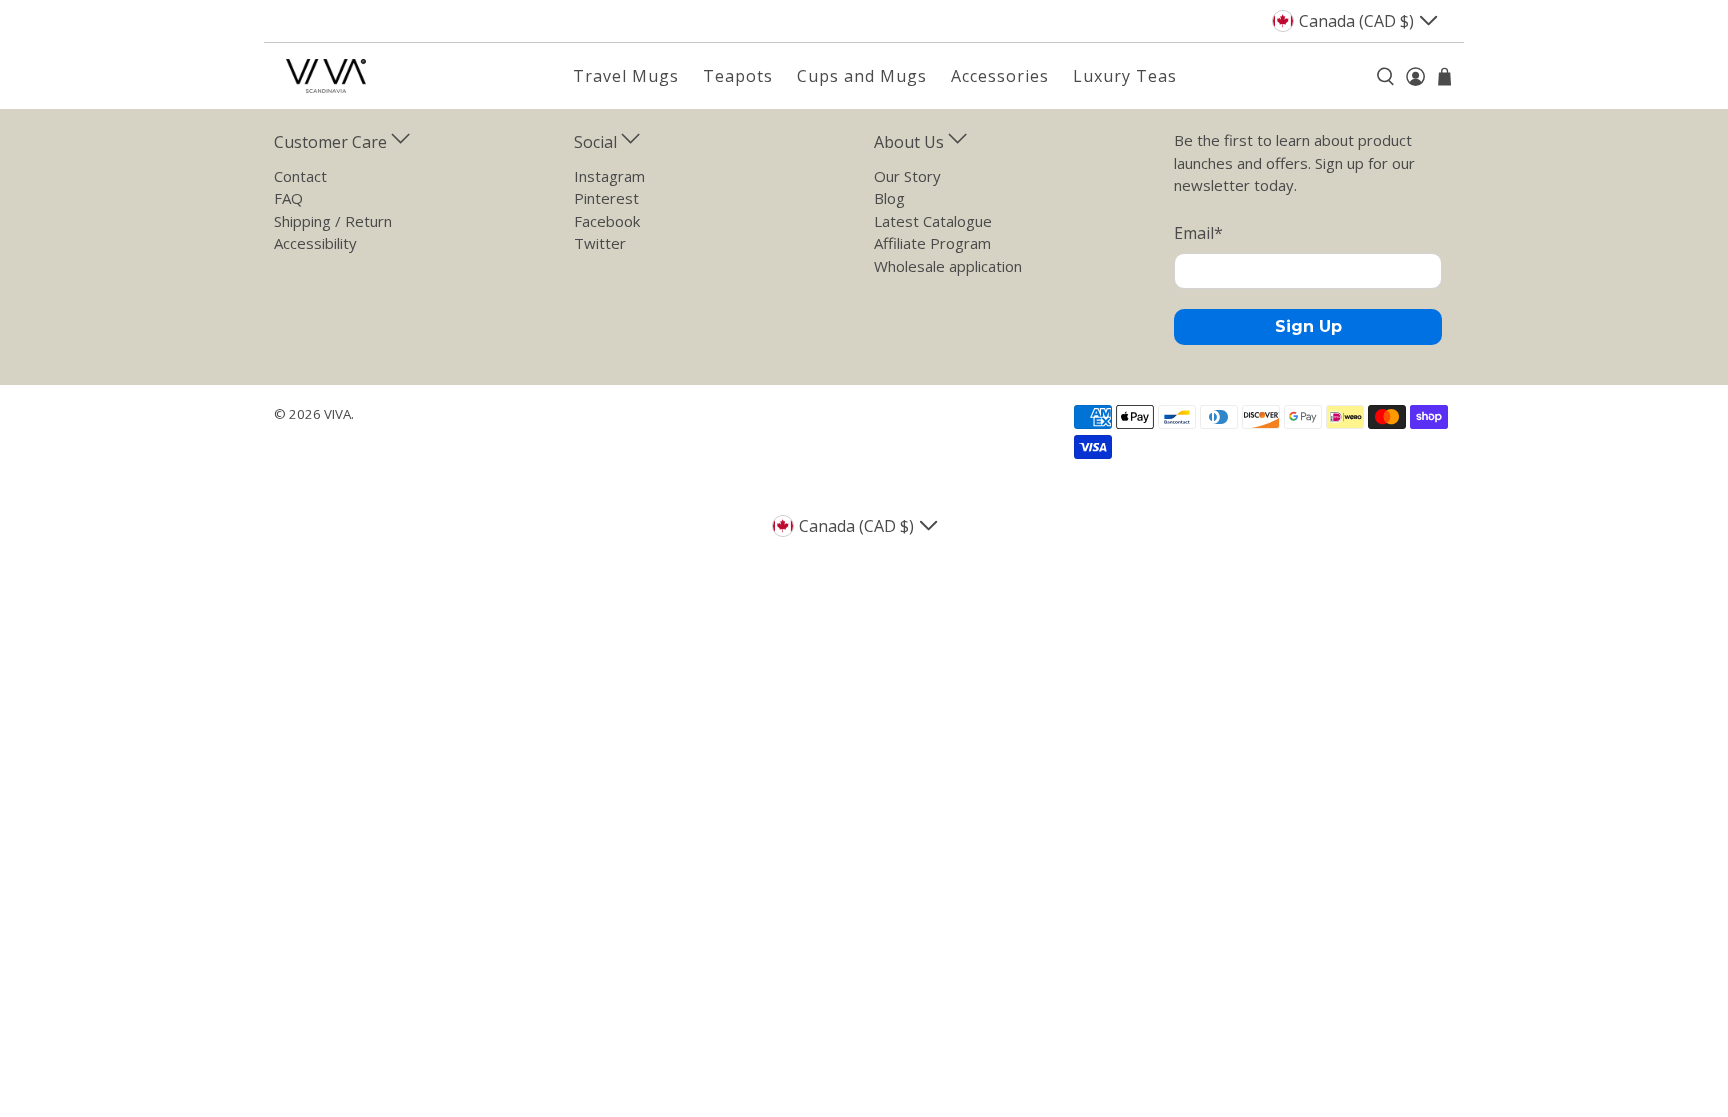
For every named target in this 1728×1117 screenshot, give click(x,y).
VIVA (337, 414)
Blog (889, 198)
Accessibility (315, 243)
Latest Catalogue (933, 221)
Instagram (609, 176)
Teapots (738, 76)
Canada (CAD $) (1356, 21)
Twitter (600, 243)
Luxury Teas (1125, 76)
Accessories (1000, 76)
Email (1198, 233)
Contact (300, 176)
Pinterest (606, 198)
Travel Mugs (626, 76)
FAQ (288, 198)
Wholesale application (948, 266)
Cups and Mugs (862, 76)
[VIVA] (326, 76)
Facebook (607, 221)
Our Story (907, 176)
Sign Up (1308, 326)
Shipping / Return (333, 221)
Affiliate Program (932, 243)
